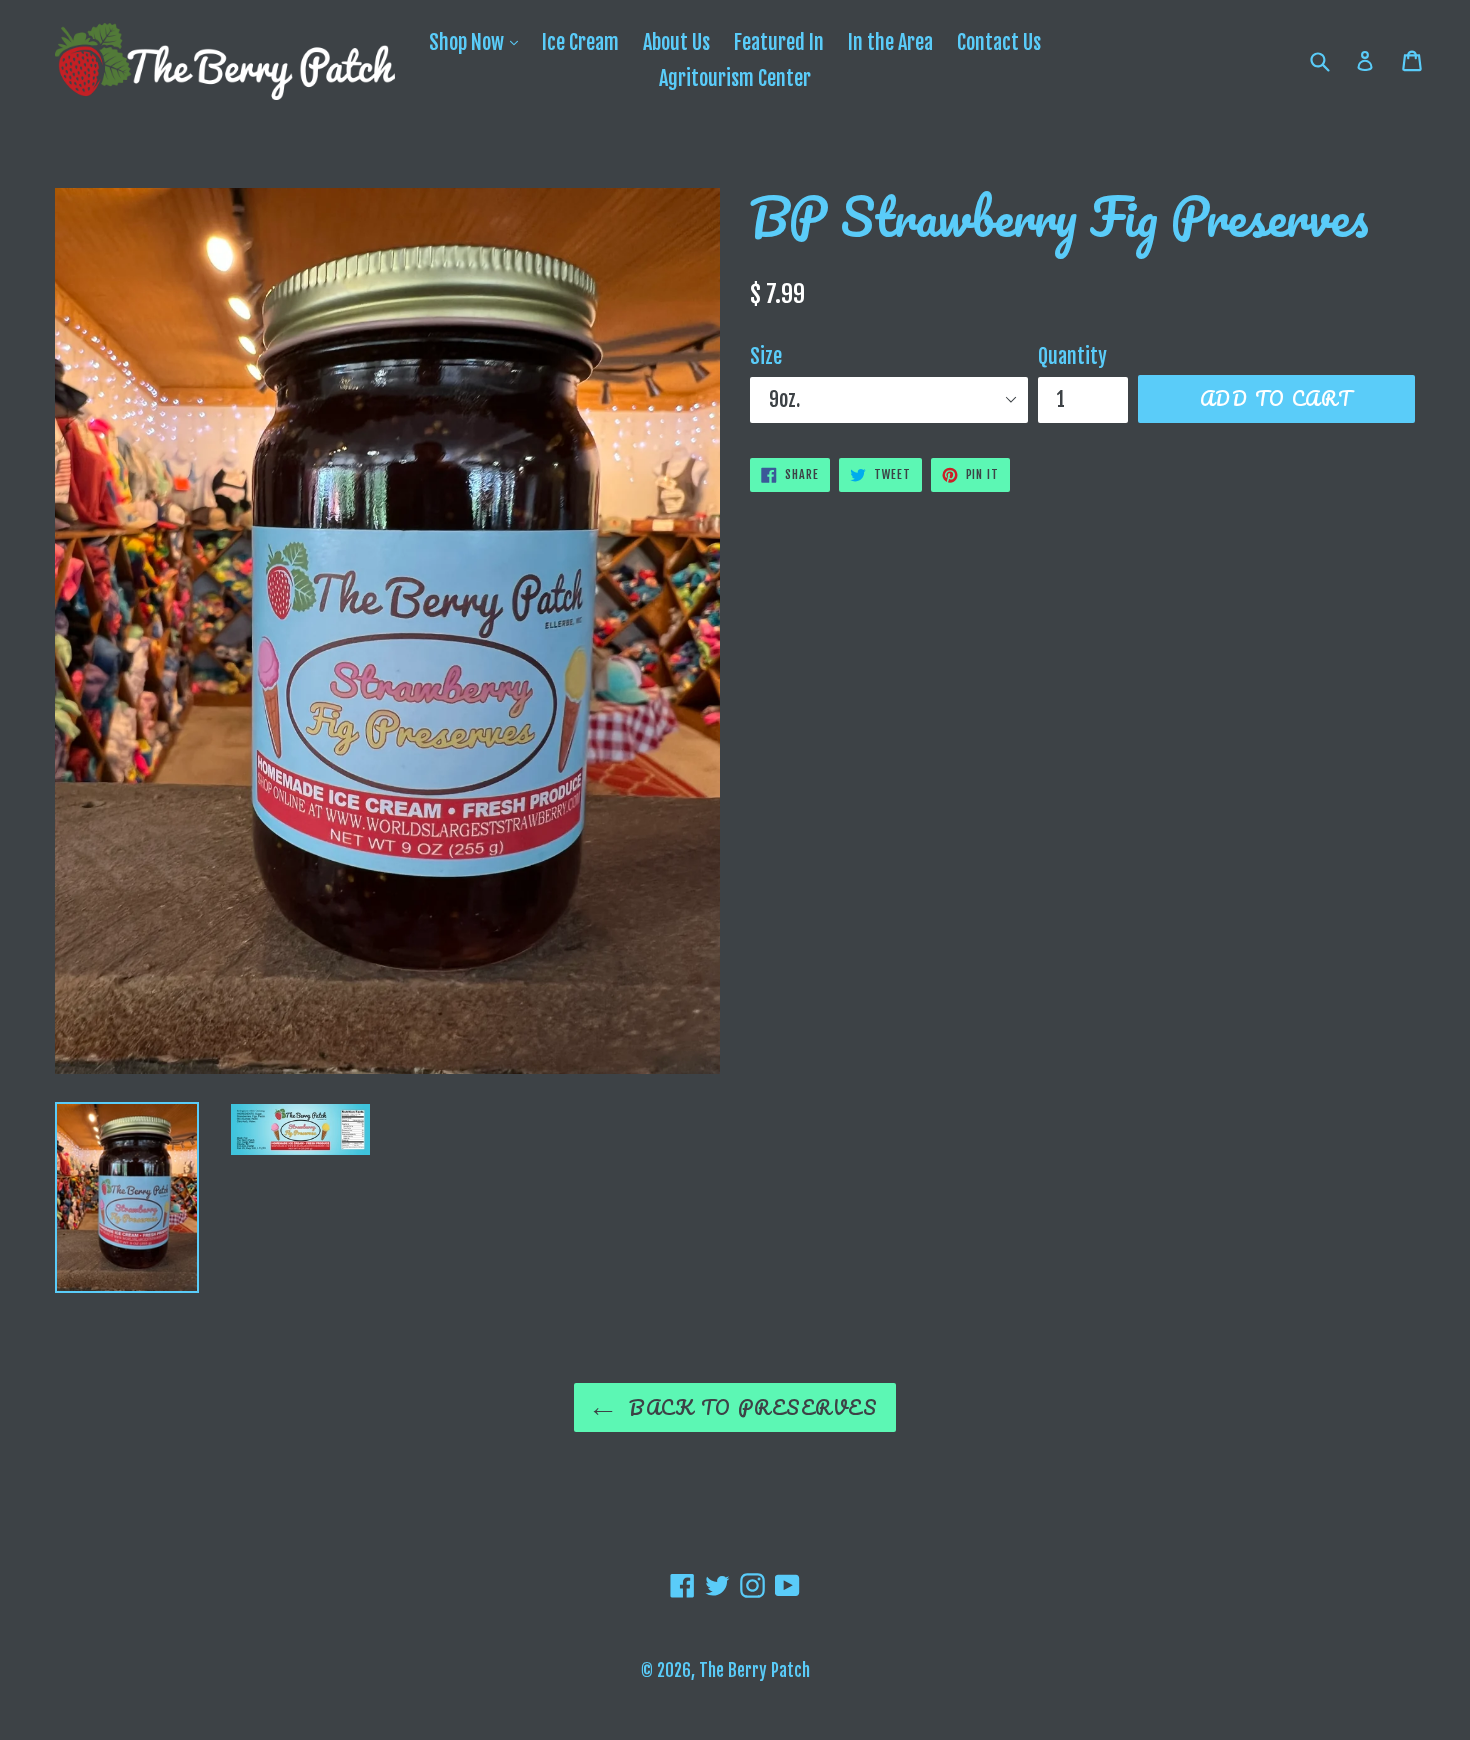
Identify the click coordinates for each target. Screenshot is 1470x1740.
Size (766, 356)
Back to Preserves (750, 1407)
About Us (676, 42)
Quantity (1072, 356)
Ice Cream (580, 42)
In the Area (890, 42)
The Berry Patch (754, 1670)
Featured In (779, 42)
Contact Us (999, 42)
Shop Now (478, 42)
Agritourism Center (735, 78)
